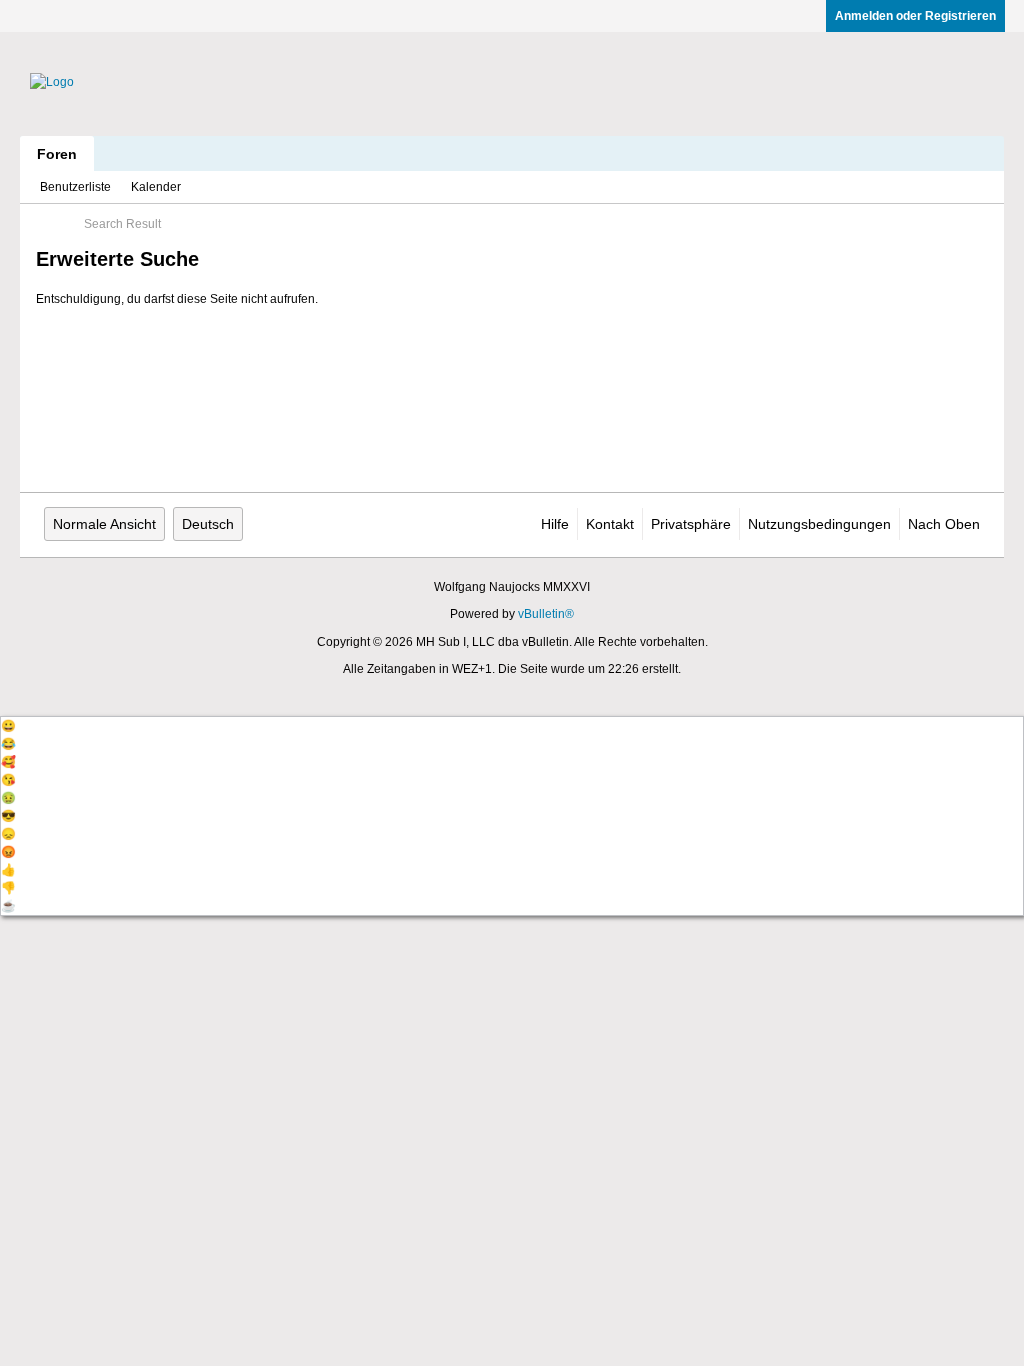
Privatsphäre (691, 524)
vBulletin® (546, 614)
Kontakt (610, 524)
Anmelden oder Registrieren (915, 16)
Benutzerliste (75, 187)
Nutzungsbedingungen (819, 524)
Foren (57, 154)
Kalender (156, 187)
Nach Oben (944, 524)
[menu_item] (512, 726)
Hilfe (555, 524)
